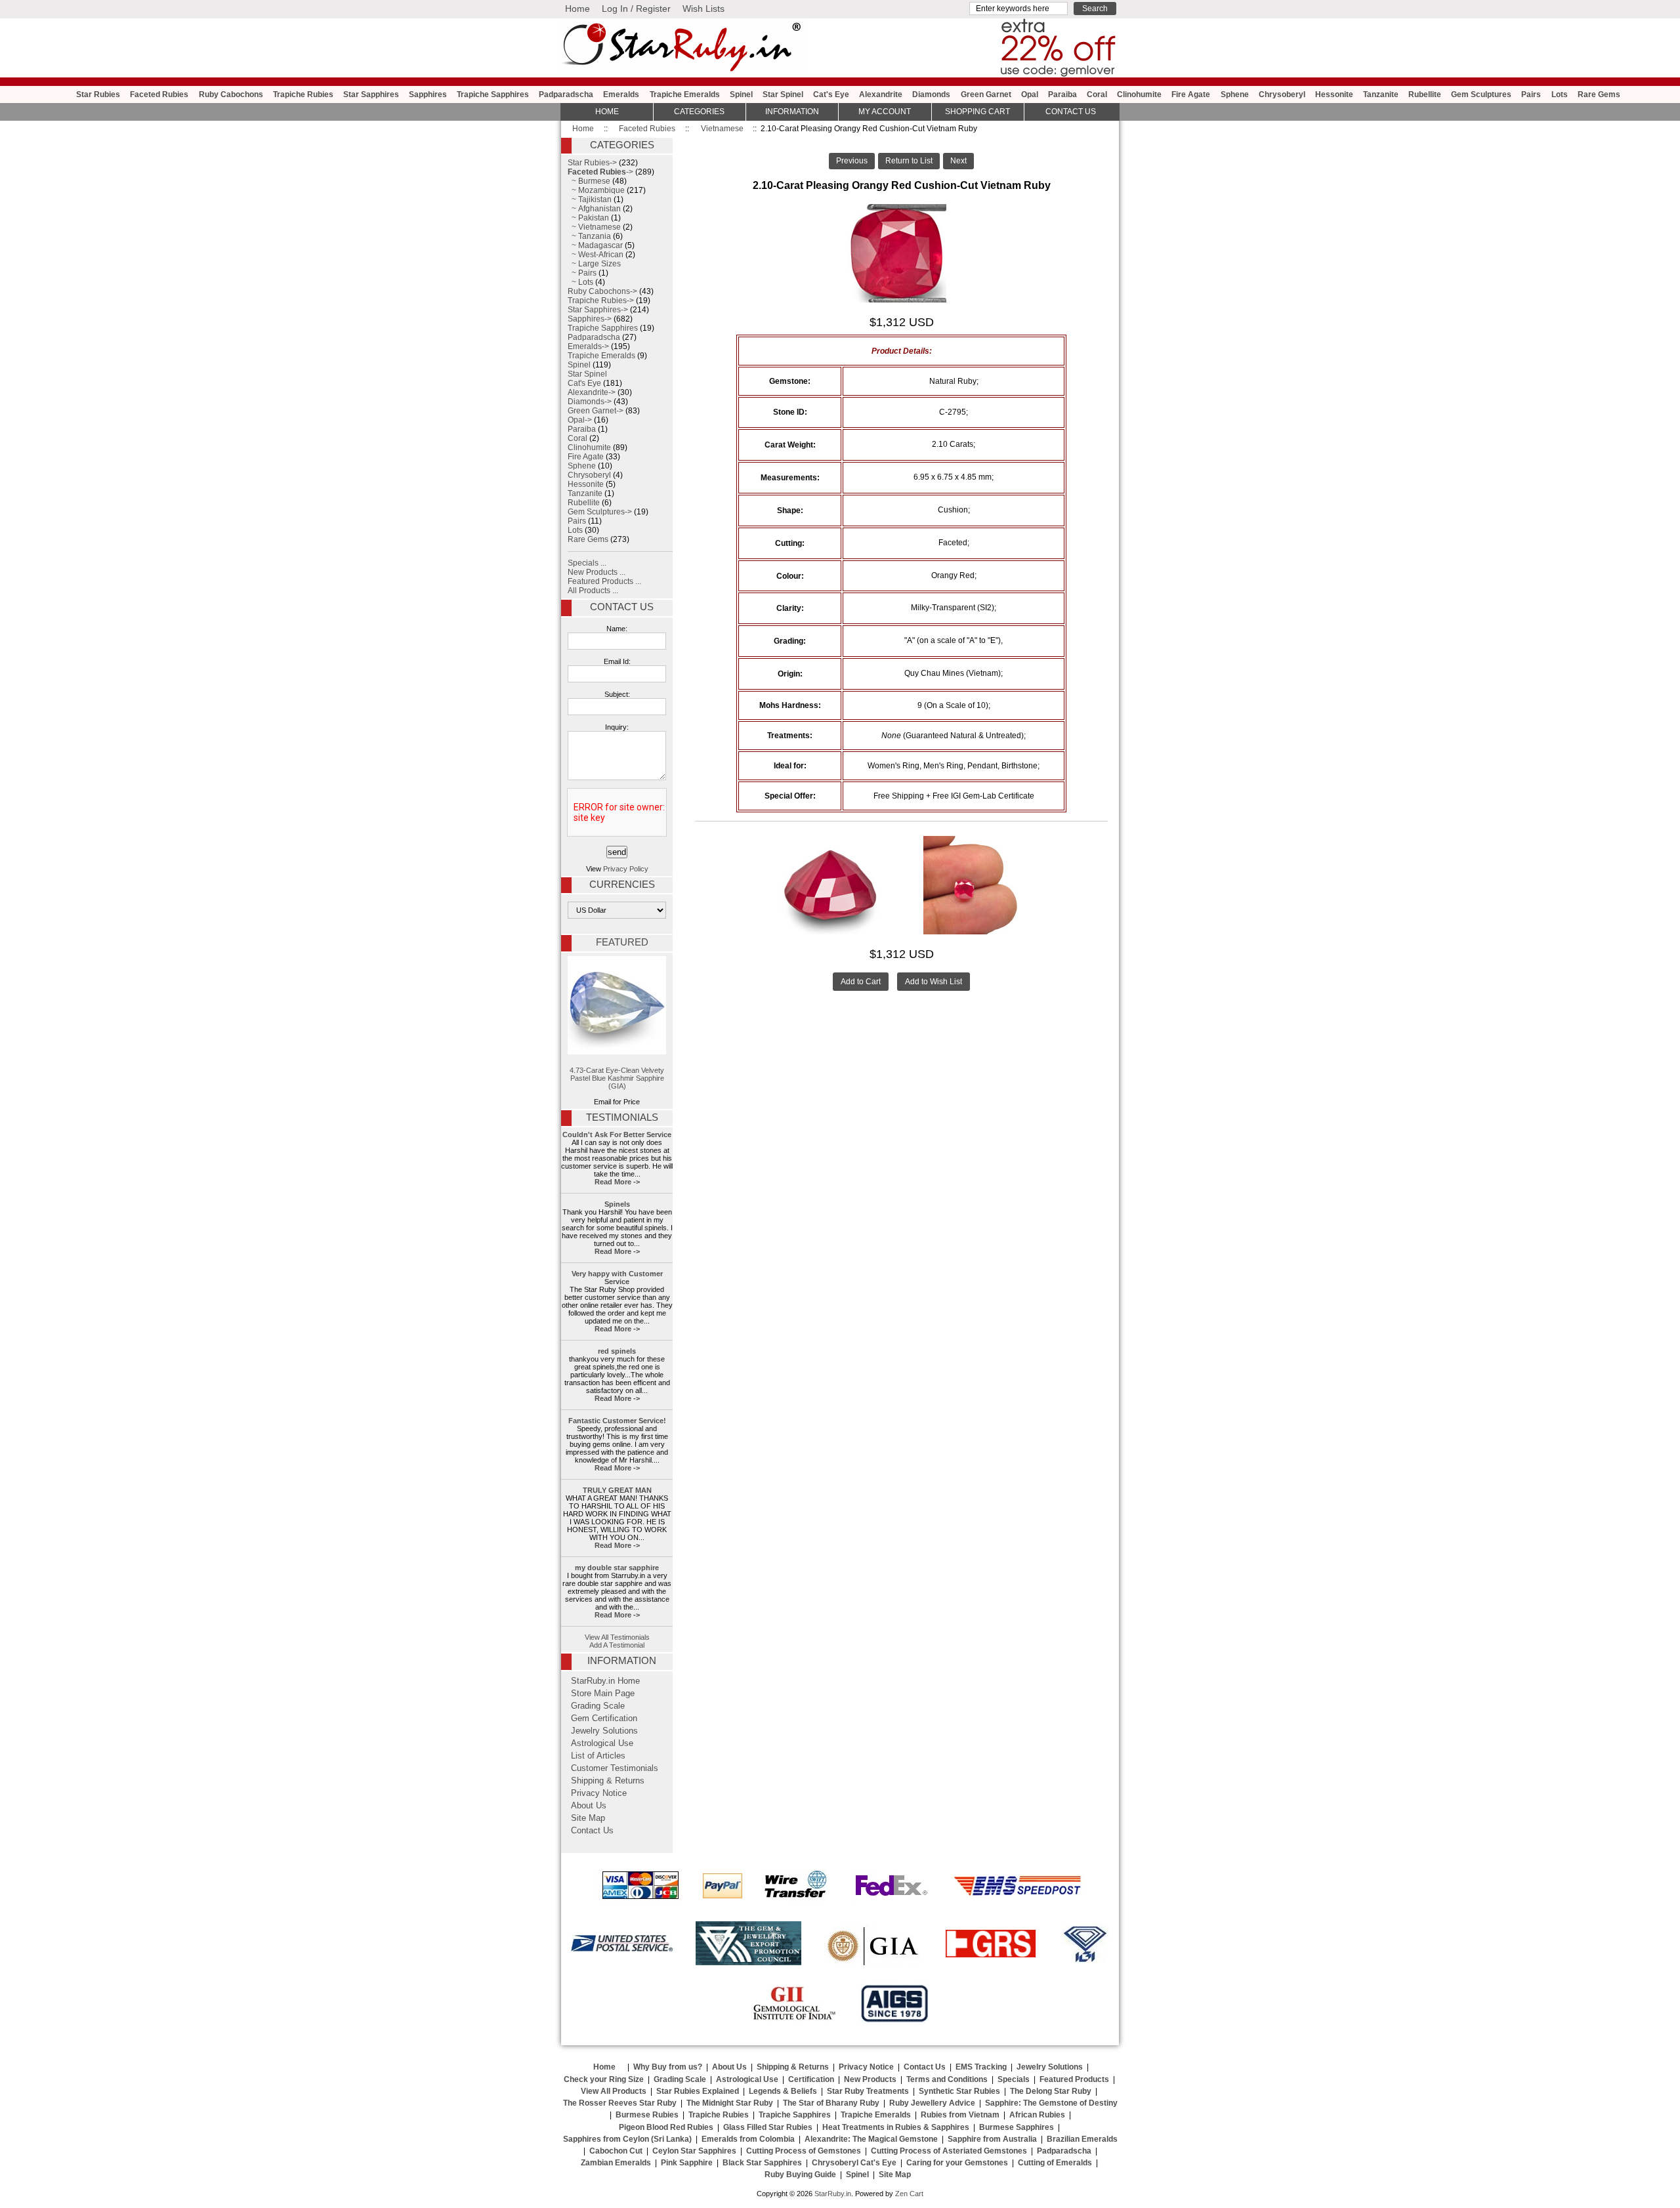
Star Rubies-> (592, 163)
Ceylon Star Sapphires (694, 2151)
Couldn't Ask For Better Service (617, 1135)
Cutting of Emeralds (1055, 2163)
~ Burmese (589, 181)
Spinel (741, 94)
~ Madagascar (595, 245)
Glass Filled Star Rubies (768, 2127)
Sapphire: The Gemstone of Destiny (1051, 2103)
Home (577, 9)
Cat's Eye (831, 94)
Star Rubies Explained (698, 2091)
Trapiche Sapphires (493, 94)
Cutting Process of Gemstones (804, 2151)
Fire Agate (1191, 94)
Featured (622, 942)
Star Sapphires (371, 94)
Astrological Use (602, 1743)
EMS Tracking (981, 2067)
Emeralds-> (588, 346)
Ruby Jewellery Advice (932, 2103)
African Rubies (1037, 2115)
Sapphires (428, 94)
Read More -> (617, 1182)
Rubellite (1425, 94)
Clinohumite (1139, 94)
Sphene (1235, 94)
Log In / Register (636, 9)
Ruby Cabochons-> (602, 291)
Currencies (622, 885)
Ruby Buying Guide (800, 2175)
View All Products (614, 2091)
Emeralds (621, 94)
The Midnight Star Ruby (730, 2103)
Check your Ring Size (604, 2079)
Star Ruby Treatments (868, 2091)
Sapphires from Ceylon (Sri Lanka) (627, 2139)
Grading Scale (598, 1706)
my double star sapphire (617, 1568)
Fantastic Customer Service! (617, 1421)
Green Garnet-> (596, 411)
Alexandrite (881, 94)
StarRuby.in (833, 2194)
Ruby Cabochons (231, 94)
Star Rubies (98, 94)
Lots (1560, 94)
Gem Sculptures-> (600, 512)
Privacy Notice (599, 1793)
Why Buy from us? (668, 2067)
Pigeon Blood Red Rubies (666, 2127)
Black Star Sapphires (762, 2163)
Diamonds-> (590, 402)
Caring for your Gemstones (957, 2163)
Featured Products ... (604, 581)
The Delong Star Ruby (1051, 2091)
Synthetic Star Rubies (959, 2091)
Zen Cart (909, 2194)
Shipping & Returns (608, 1781)
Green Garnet (986, 94)
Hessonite (1334, 94)
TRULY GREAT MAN (617, 1490)
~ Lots (580, 282)
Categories (699, 112)
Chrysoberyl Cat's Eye (854, 2163)
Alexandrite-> (592, 392)
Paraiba (1062, 94)
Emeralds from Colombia (748, 2139)
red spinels (617, 1351)
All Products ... (593, 591)
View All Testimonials (617, 1637)
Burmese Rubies (647, 2115)
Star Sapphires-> (598, 310)
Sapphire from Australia (992, 2139)
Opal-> (580, 420)
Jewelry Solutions (604, 1731)
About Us (589, 1806)
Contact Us (622, 607)
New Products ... (597, 572)
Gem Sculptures (1481, 94)
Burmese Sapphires (1017, 2127)
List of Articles (598, 1756)
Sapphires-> (590, 319)
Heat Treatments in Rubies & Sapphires (896, 2127)
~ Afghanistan (594, 209)
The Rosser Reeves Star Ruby (620, 2103)
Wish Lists (703, 9)
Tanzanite (1381, 94)
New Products (870, 2079)
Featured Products (1074, 2079)
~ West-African (596, 255)
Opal (1030, 94)
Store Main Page (603, 1694)
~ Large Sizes (594, 264)
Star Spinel (783, 94)
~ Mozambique (596, 190)
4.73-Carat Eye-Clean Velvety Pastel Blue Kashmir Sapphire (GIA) (617, 1078)
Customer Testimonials (615, 1768)
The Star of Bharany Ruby (831, 2103)
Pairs (1531, 94)
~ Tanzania (589, 236)
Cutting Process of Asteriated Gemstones (949, 2151)
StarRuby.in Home (605, 1681)
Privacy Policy (626, 869)
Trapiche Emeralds (685, 94)
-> (600, 172)
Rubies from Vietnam (960, 2115)
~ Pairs (582, 273)
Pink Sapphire (687, 2163)
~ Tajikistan (590, 199)
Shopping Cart (977, 112)
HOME (607, 112)
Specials (1014, 2079)
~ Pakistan (588, 218)
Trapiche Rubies (303, 94)
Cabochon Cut (616, 2151)
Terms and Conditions (947, 2079)
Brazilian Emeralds (1082, 2139)
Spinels (617, 1204)
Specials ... (587, 563)
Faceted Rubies (647, 129)
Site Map (588, 1818)
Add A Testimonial (617, 1645)
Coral (1097, 94)
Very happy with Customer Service (617, 1278)
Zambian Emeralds (616, 2163)
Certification (811, 2079)
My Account (885, 112)
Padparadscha (566, 94)
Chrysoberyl (1282, 94)
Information (792, 112)
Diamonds (931, 94)
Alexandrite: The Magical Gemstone (871, 2139)
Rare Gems (1599, 94)
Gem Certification (604, 1718)
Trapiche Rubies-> (601, 301)
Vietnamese (722, 129)
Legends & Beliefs (783, 2091)
